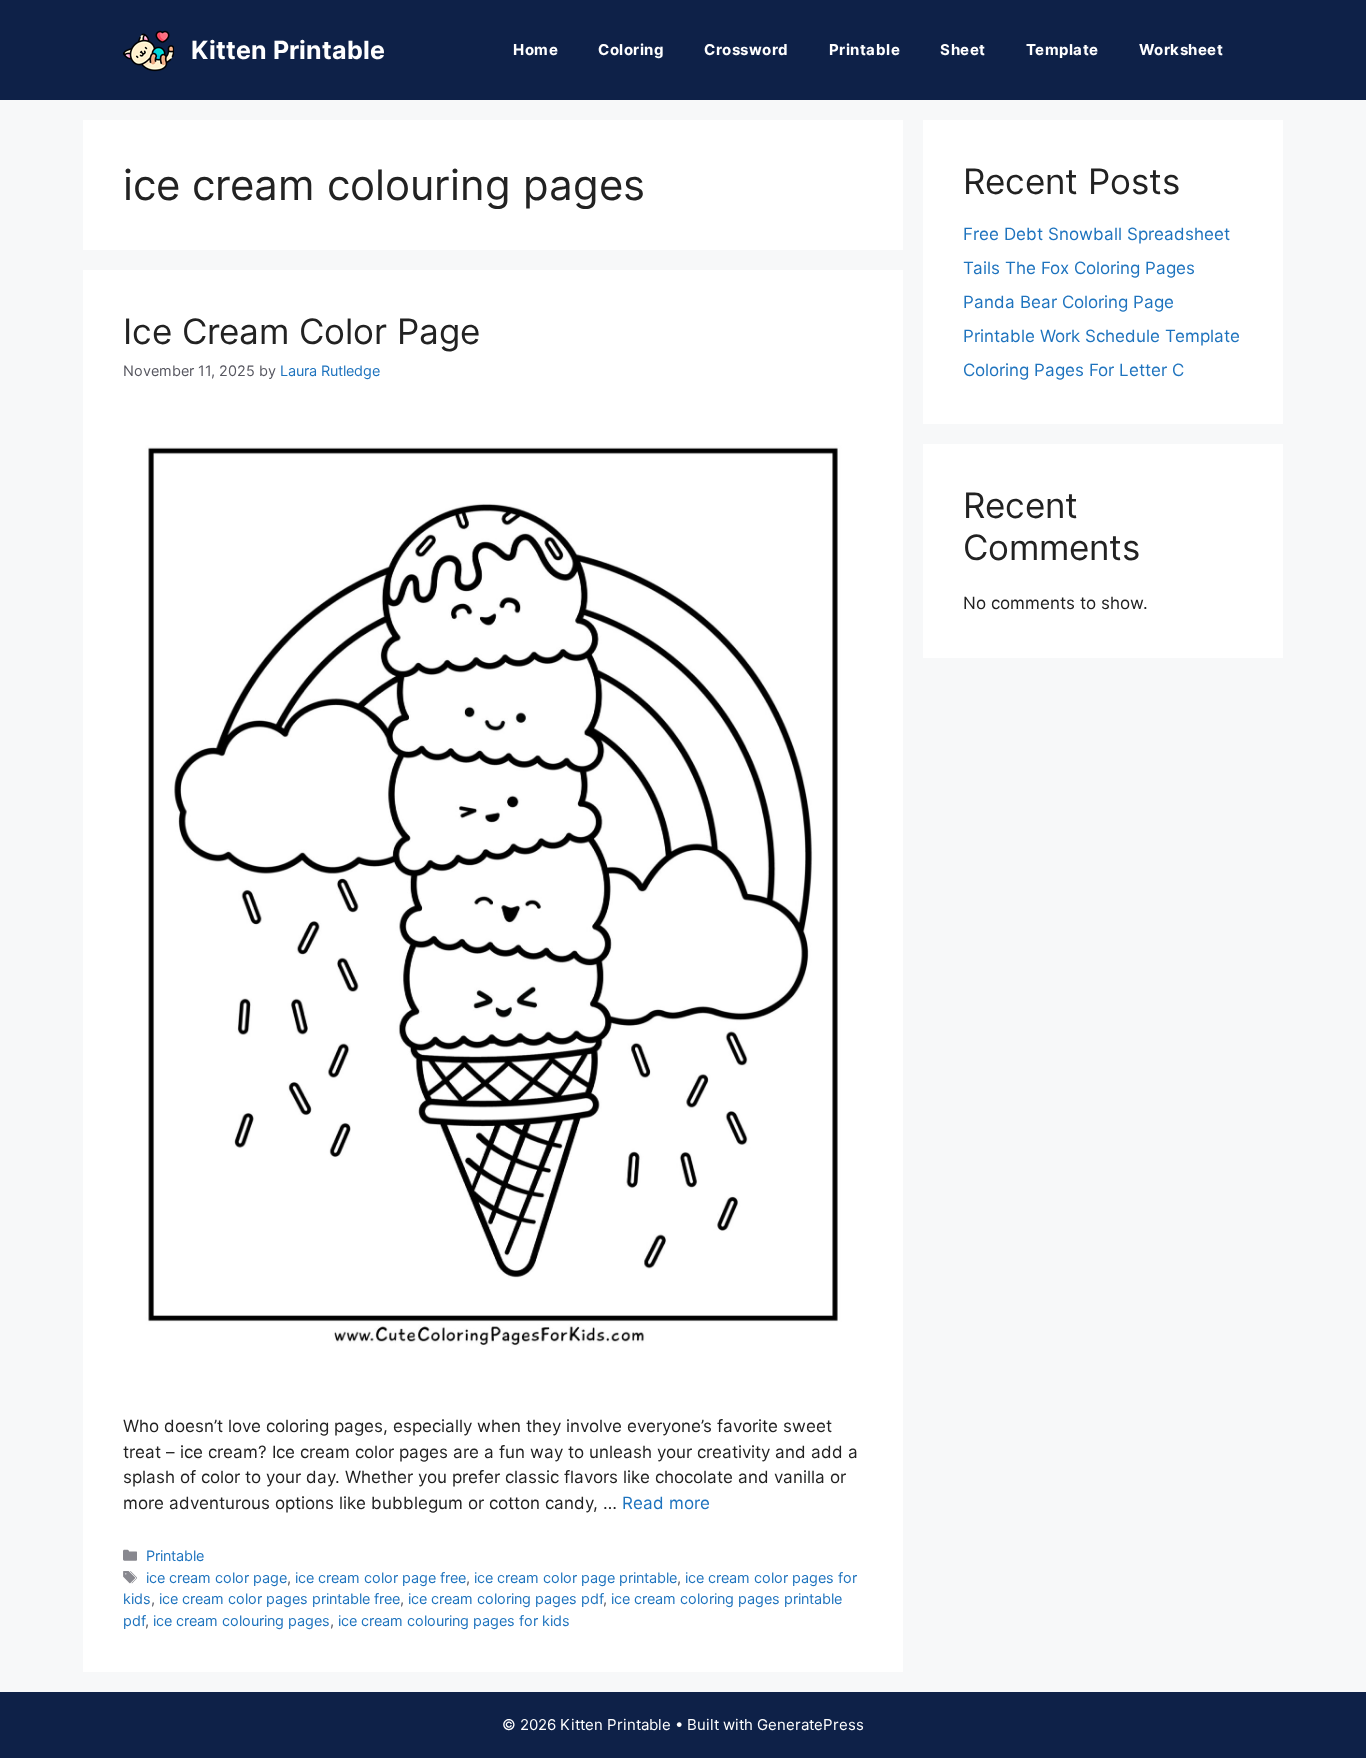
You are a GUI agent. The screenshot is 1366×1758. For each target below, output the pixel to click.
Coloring (631, 49)
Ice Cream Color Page (301, 331)
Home (535, 49)
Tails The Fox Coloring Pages (1079, 268)
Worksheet (1181, 49)
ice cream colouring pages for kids (454, 1620)
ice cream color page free (380, 1577)
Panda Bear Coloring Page (1068, 302)
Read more (666, 1503)
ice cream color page (216, 1577)
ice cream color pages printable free (279, 1598)
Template (1062, 49)
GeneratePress (810, 1724)
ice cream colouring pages (241, 1620)
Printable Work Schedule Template (1101, 336)
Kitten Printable (288, 50)
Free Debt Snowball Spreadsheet (1096, 234)
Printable (865, 49)
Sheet (963, 49)
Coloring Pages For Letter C (1073, 370)
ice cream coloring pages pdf (505, 1598)
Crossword (746, 49)
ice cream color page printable (575, 1577)
